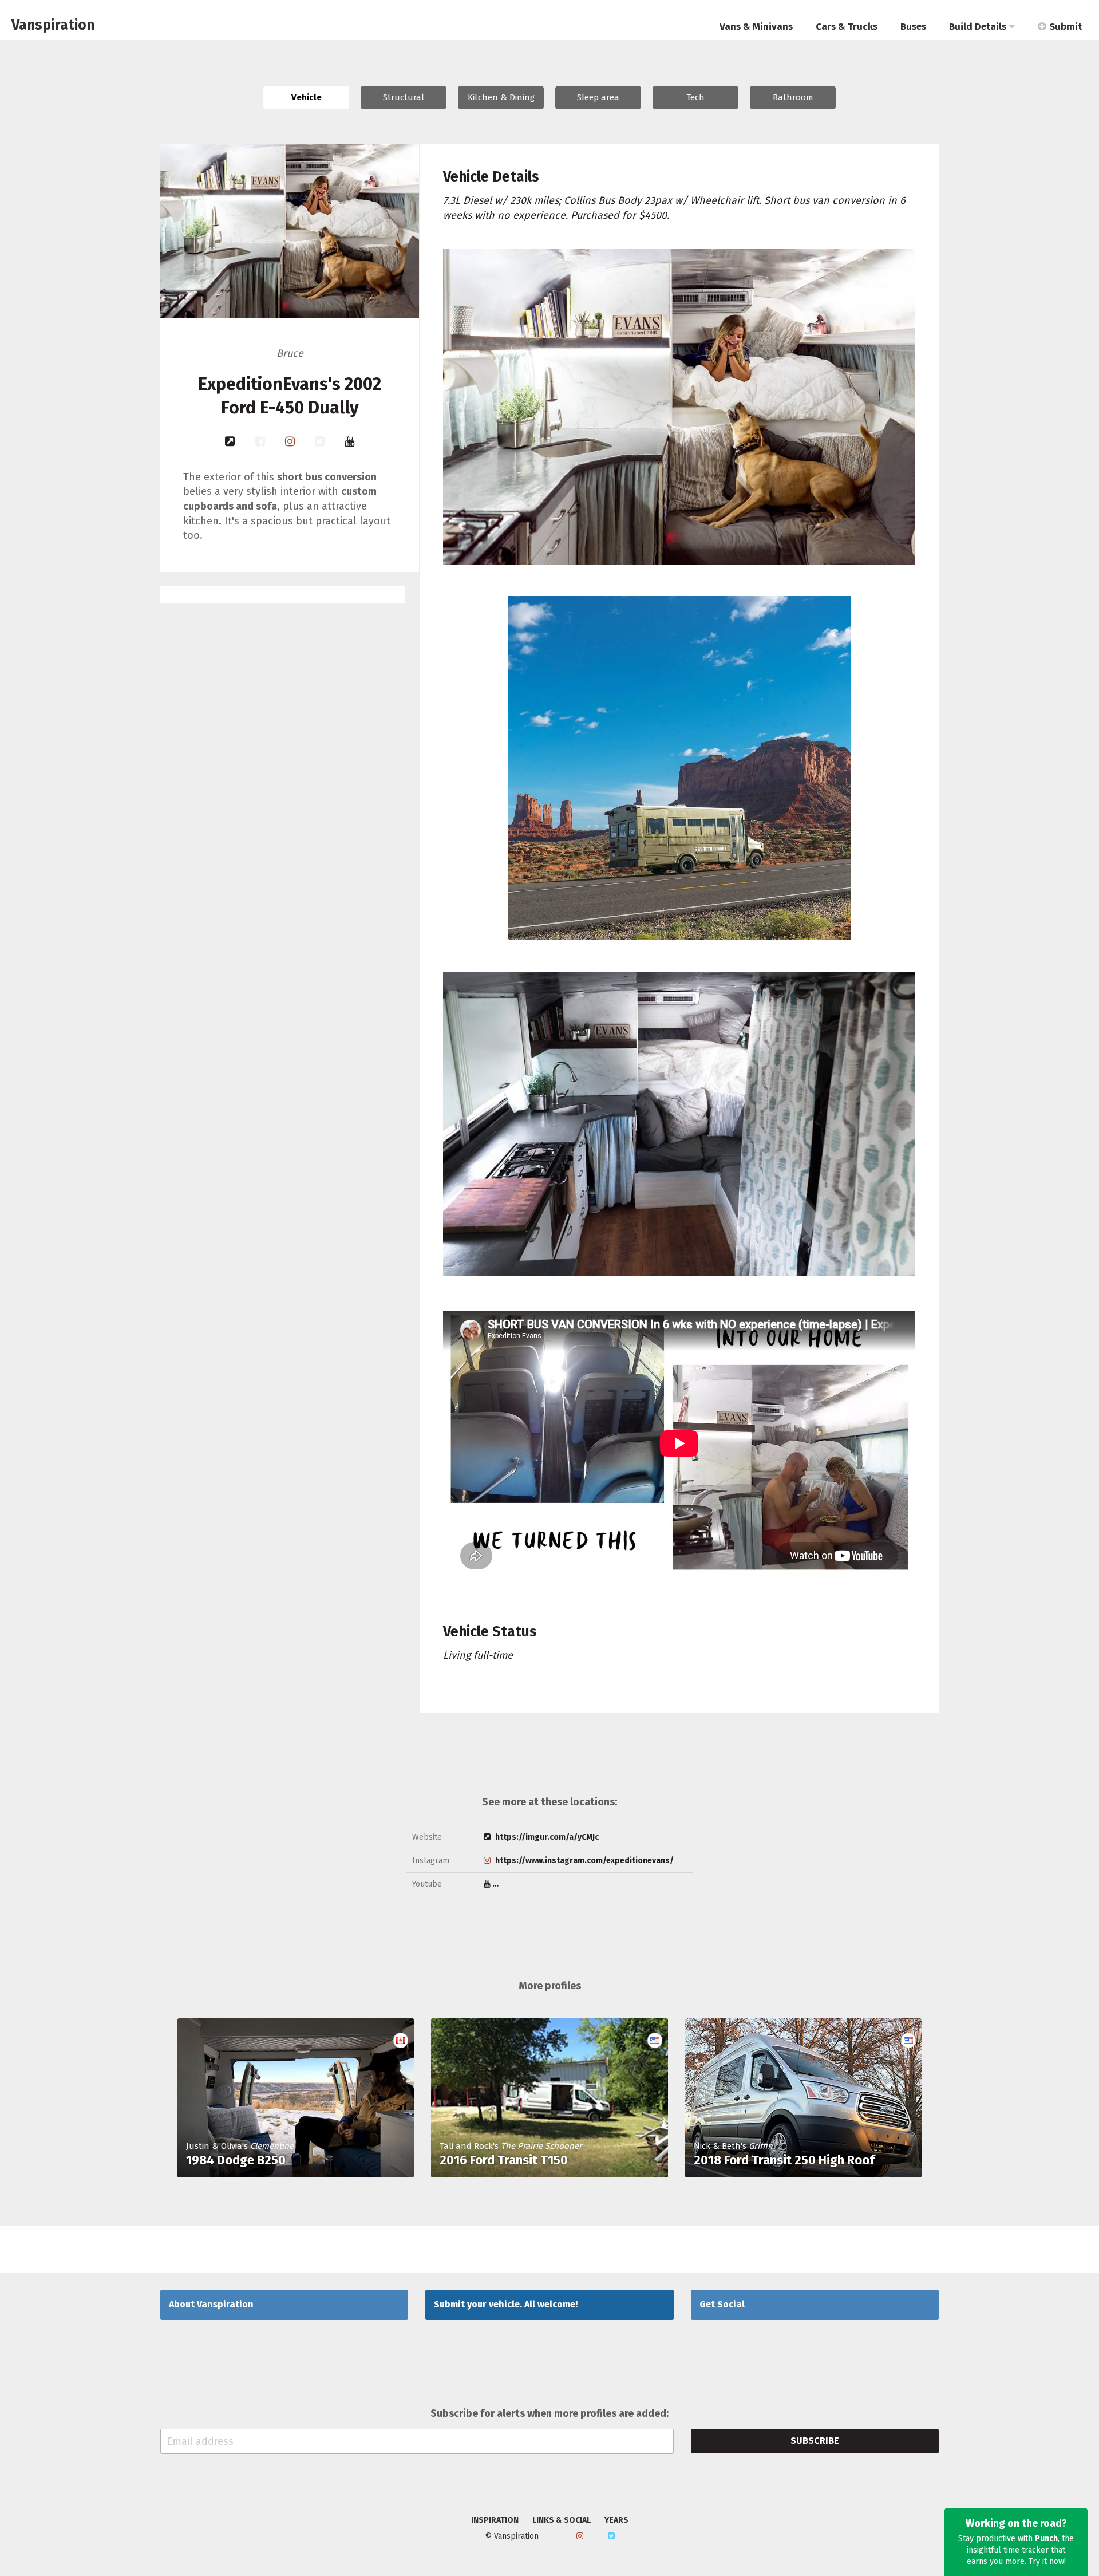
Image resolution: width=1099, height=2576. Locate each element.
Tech (695, 97)
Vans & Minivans (756, 27)
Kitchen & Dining (501, 97)
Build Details (978, 27)
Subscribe (815, 2441)
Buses (913, 27)
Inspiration (495, 2520)
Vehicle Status (490, 1632)
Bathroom (793, 97)
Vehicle (307, 97)
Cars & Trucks (847, 27)
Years (616, 2520)
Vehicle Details (491, 177)
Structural (404, 97)
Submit (1066, 27)
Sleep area (598, 97)
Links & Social (562, 2520)
